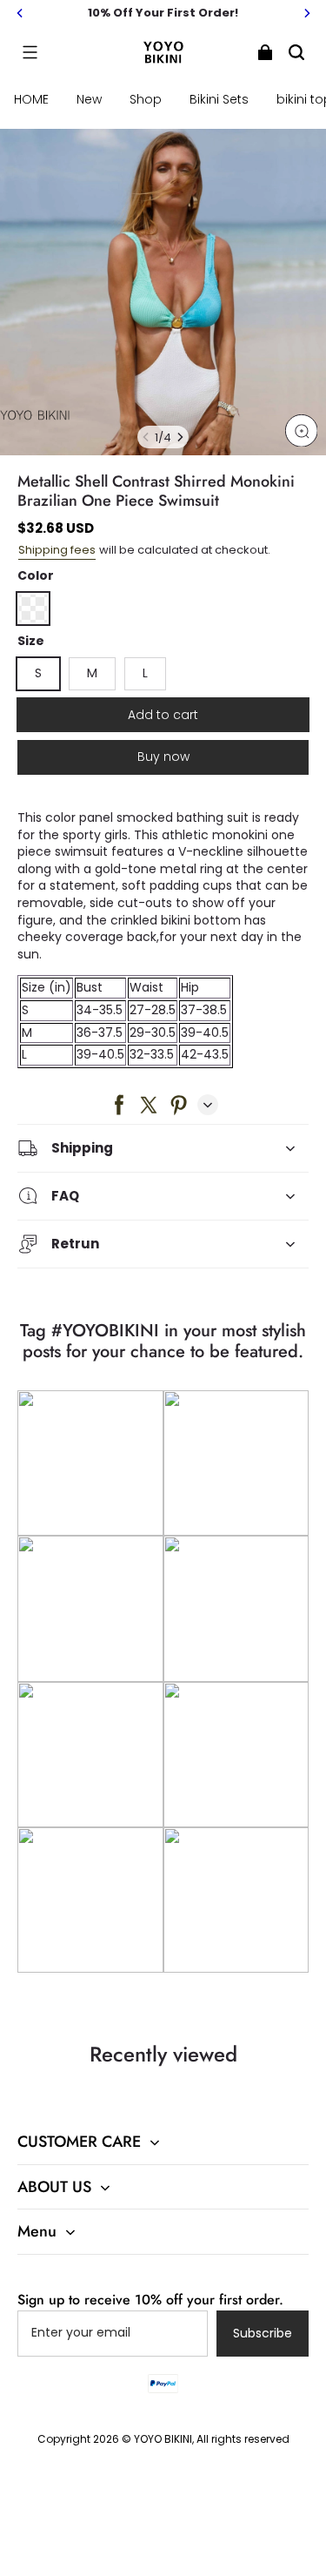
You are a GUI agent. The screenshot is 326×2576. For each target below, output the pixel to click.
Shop (146, 99)
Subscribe (263, 2333)
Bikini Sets (219, 99)
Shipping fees (57, 550)
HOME (31, 99)
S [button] (38, 673)
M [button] (92, 673)
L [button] (145, 673)
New (89, 99)
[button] (30, 52)
